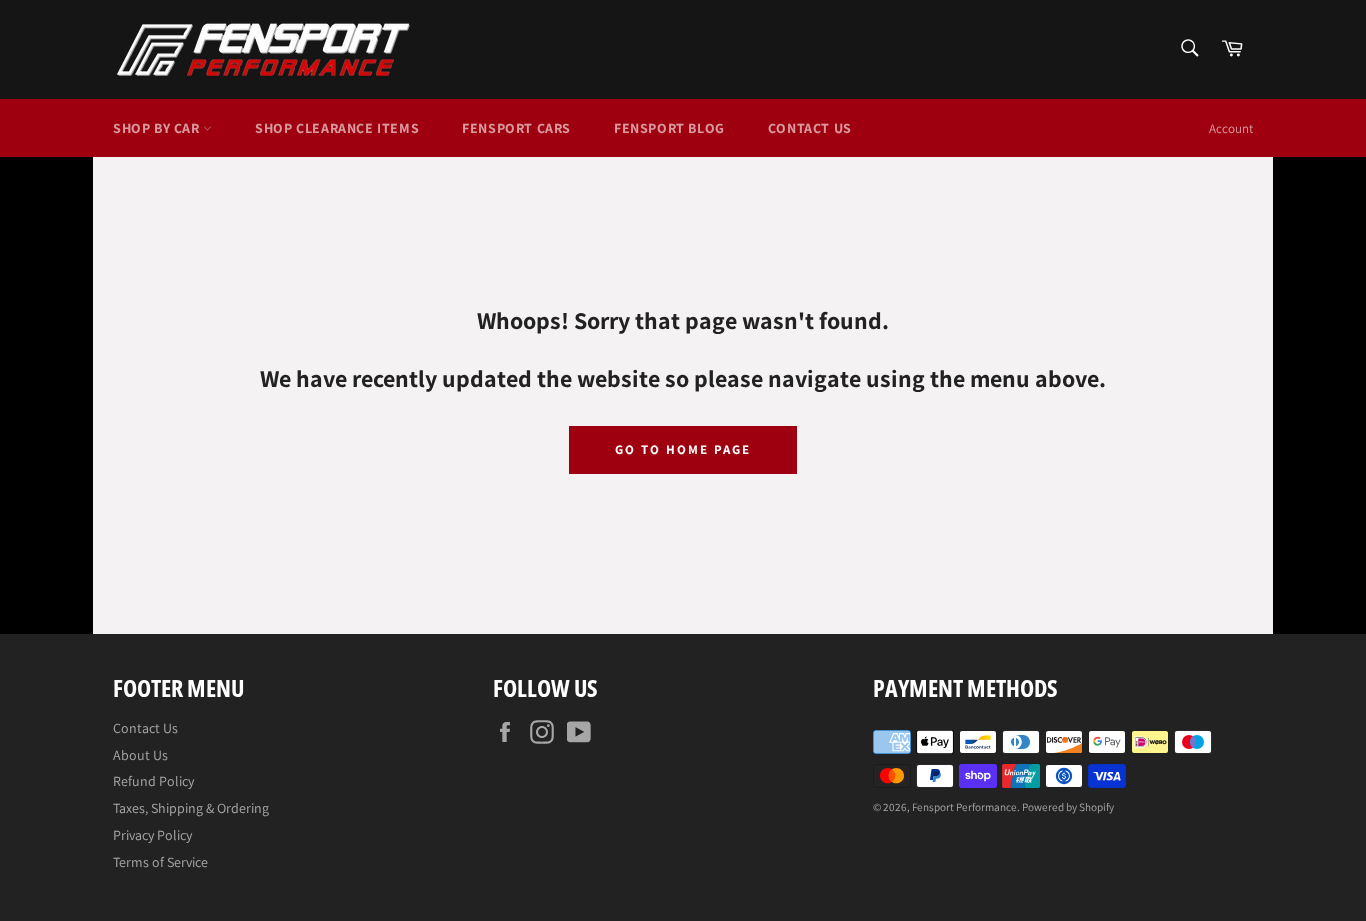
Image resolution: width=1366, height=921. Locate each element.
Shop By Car (158, 128)
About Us (140, 755)
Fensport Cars (516, 128)
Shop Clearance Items (337, 128)
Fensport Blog (669, 128)
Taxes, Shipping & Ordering (191, 808)
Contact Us (810, 128)
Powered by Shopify (1068, 807)
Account (1231, 128)
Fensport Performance (964, 807)
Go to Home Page (682, 449)
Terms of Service (160, 862)
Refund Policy (153, 781)
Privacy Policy (152, 835)
